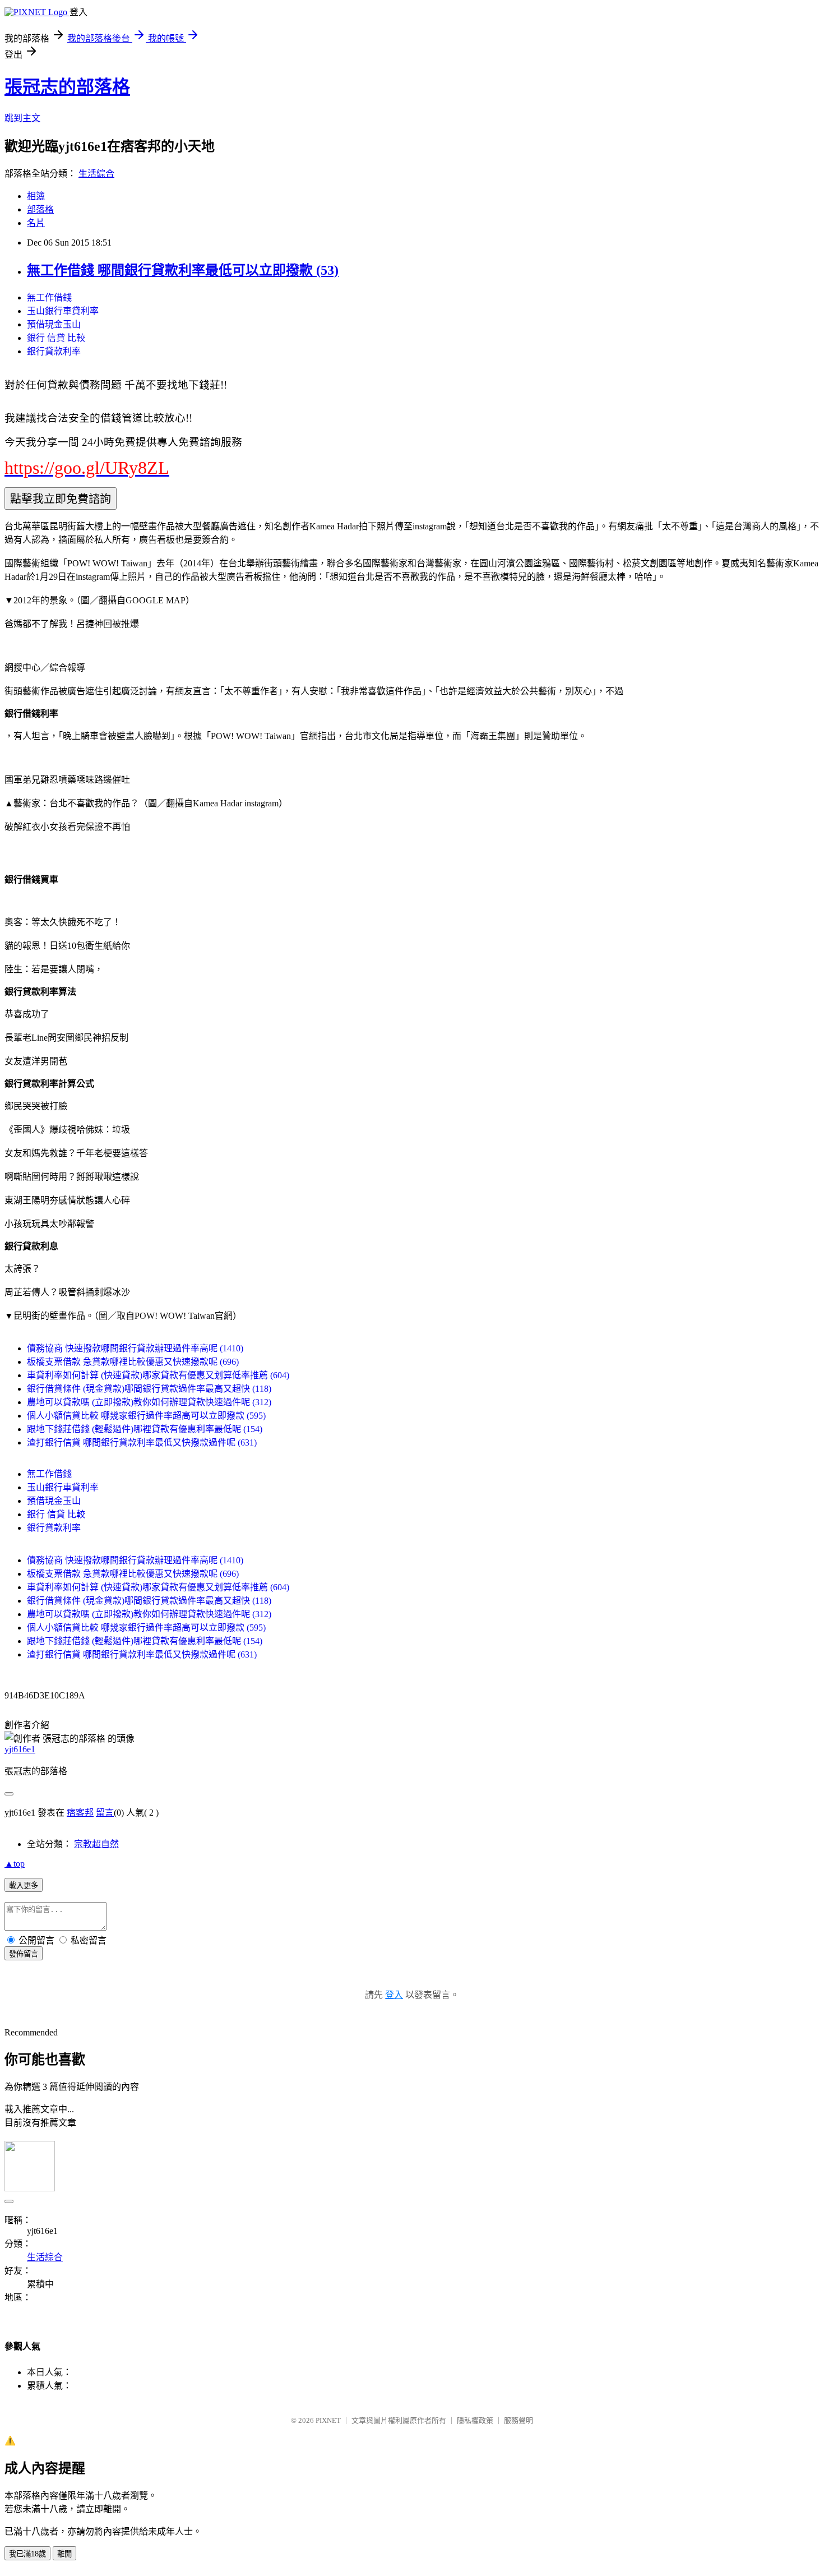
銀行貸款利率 (54, 351)
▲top (15, 1864)
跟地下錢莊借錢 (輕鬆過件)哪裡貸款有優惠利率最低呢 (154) (145, 1429)
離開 (64, 2554)
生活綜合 (96, 174)
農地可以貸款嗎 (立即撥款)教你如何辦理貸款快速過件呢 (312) (149, 1402)
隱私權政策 (475, 2420)
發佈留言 (24, 1954)
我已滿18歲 (27, 2554)
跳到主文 (22, 118)
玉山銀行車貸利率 (63, 311)
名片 (36, 223)
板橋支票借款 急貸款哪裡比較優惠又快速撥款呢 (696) (133, 1362)
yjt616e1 (20, 1749)
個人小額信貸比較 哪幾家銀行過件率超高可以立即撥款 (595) (146, 1416)
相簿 (36, 196)
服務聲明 (519, 2420)
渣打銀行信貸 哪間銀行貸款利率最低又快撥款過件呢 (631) (142, 1442)
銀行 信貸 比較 (56, 338)
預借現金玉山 (54, 324)
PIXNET (328, 2420)
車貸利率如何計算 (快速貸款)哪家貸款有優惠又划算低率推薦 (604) (158, 1375)
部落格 (40, 209)
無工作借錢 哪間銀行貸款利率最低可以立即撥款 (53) (183, 270)
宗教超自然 (96, 1844)
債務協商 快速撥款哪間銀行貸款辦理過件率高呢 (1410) (135, 1348)
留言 (105, 1813)
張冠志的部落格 (67, 87)
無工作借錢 (49, 297)
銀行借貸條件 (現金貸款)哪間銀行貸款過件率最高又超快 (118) (149, 1389)
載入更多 (24, 1885)
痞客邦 (80, 1813)
